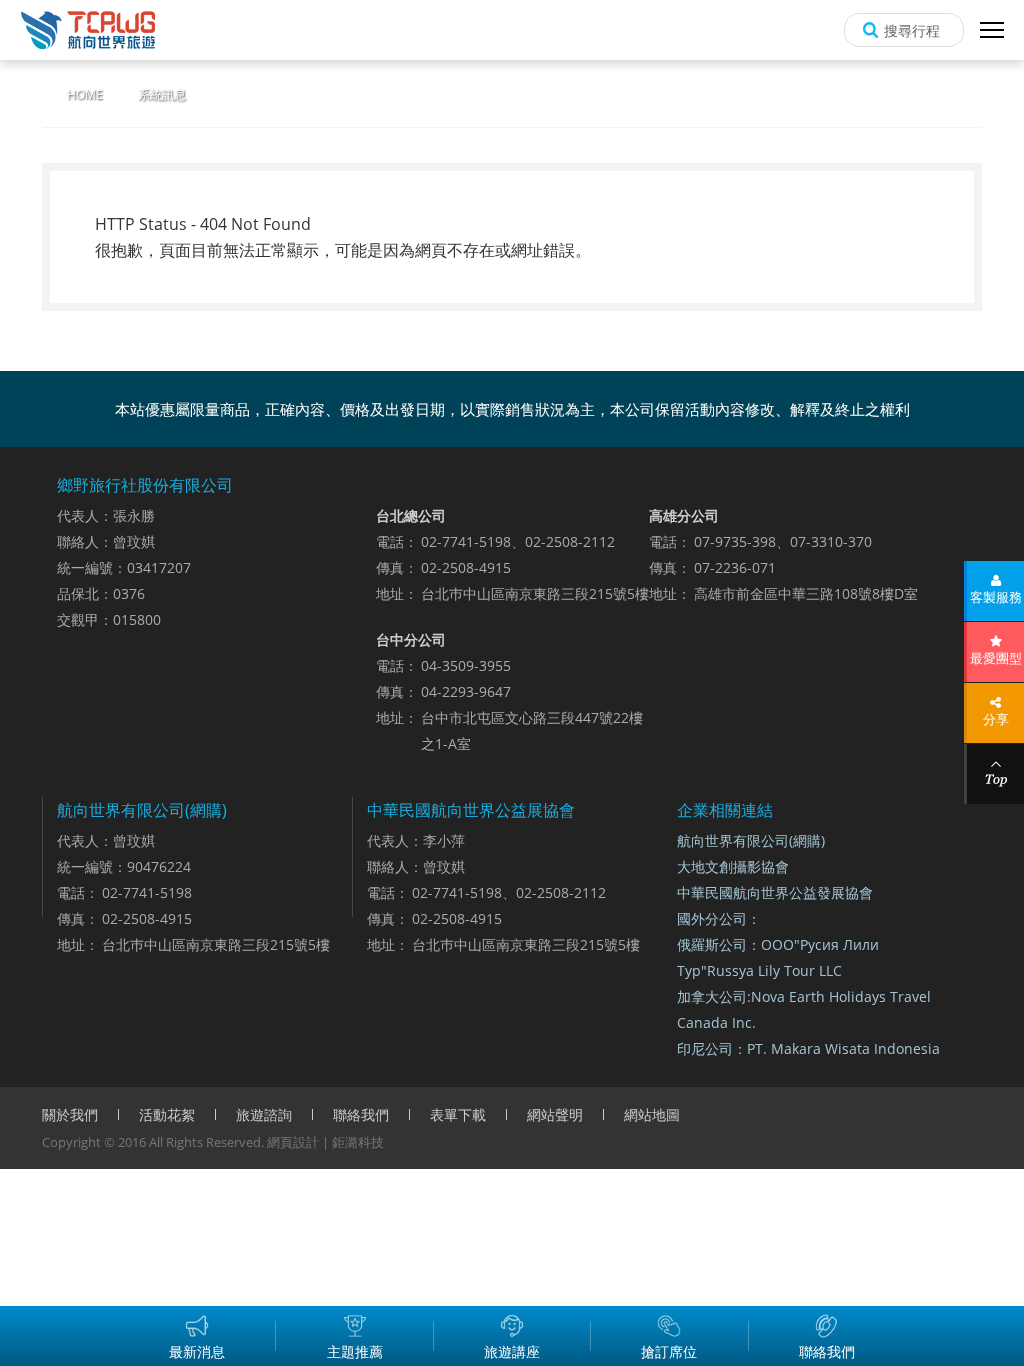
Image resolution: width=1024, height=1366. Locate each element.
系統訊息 (162, 94)
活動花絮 (167, 1114)
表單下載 (458, 1114)
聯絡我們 (361, 1114)
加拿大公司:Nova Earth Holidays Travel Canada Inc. (804, 1009)
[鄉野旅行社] (87, 30)
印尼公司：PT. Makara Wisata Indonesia (808, 1048)
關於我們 (70, 1114)
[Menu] (992, 30)
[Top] (995, 774)
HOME (85, 94)
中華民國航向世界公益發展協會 (775, 892)
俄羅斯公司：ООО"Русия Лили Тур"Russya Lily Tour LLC (778, 957)
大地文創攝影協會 (733, 866)
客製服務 (996, 597)
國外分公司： (719, 918)
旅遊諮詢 (264, 1114)
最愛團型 (996, 658)
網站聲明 (555, 1114)
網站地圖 (652, 1114)
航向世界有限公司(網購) (751, 840)
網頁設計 (293, 1142)
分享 (996, 719)
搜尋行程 (912, 30)
